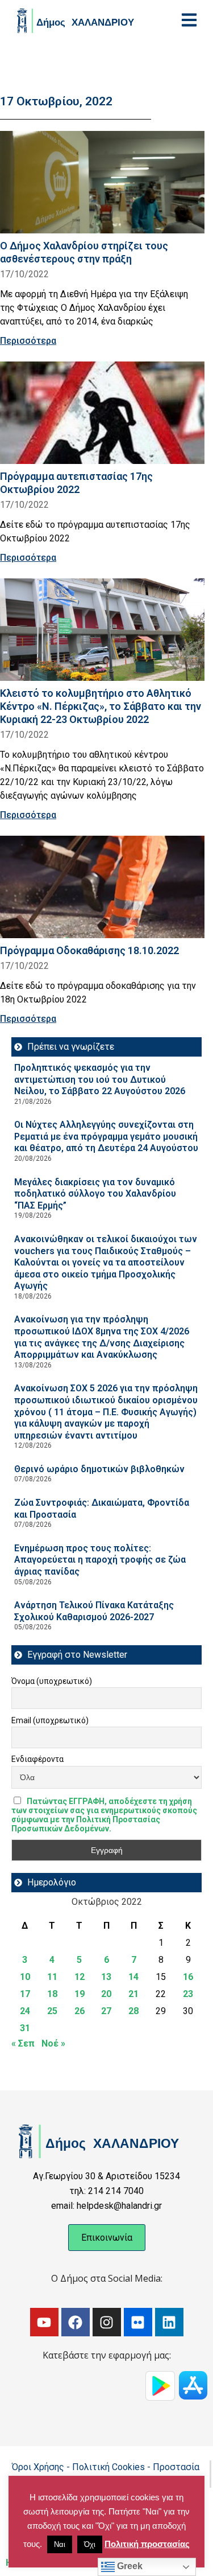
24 (25, 2011)
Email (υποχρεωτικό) (50, 1720)
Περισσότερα (28, 341)
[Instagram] (107, 2322)
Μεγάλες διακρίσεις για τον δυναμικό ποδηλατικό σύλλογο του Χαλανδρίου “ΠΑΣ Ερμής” (95, 1194)
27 (106, 2011)
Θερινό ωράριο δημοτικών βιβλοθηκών (99, 1469)
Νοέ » (53, 2043)
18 (52, 1994)
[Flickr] (138, 2322)
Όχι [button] (90, 2544)
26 (80, 2011)
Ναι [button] (60, 2544)
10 (25, 1977)
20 (106, 1994)
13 (106, 1977)
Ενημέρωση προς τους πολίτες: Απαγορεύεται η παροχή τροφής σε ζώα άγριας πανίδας (100, 1560)
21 (133, 1994)
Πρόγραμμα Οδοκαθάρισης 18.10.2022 (89, 950)
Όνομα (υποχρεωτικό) (52, 1681)
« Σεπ (23, 2043)
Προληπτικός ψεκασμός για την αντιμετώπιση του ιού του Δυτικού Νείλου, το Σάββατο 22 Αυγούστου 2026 (100, 1079)
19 (80, 1994)
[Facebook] (76, 2322)
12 (80, 1977)
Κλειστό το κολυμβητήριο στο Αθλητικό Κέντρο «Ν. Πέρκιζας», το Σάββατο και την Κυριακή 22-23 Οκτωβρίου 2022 (101, 706)
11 (52, 1977)
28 (133, 2011)
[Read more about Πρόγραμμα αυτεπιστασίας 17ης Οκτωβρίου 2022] (102, 413)
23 (188, 1994)
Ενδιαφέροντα (37, 1759)
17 (25, 1994)
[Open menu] (189, 20)
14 (133, 1977)
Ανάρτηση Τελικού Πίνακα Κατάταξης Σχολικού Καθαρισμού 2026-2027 (94, 1611)
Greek (129, 2566)
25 (52, 2011)
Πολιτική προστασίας (147, 2544)
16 (188, 1977)
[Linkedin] (169, 2322)
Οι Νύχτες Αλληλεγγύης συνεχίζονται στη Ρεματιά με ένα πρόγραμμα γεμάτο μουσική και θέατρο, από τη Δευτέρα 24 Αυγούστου (106, 1136)
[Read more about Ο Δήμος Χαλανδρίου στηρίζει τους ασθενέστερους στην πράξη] (102, 182)
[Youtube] (44, 2322)
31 (25, 2028)
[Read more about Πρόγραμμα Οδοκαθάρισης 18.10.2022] (102, 887)
